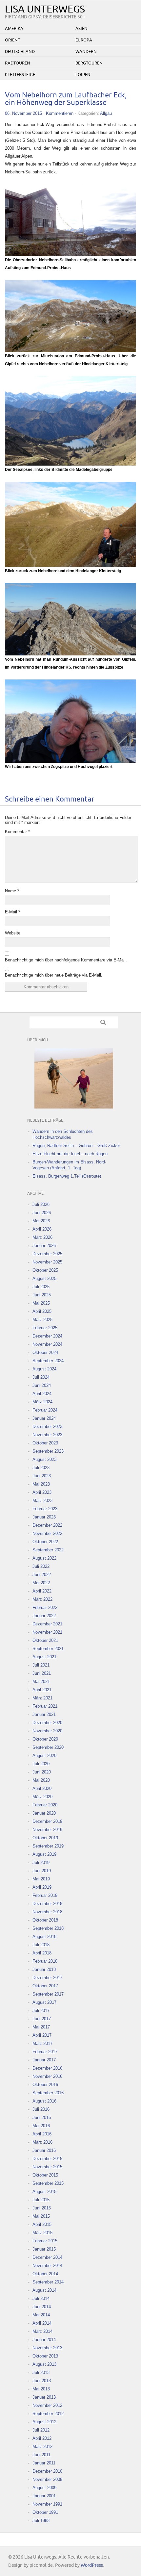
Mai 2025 (41, 1303)
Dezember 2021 (47, 1624)
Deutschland (20, 52)
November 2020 (47, 1731)
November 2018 (47, 1912)
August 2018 (44, 1937)
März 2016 (42, 2142)
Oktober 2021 (45, 1640)
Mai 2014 (41, 2315)
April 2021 (42, 1690)
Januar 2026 (44, 1246)
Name (12, 891)
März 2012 (42, 2447)
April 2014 (42, 2323)
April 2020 (42, 1788)
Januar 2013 (44, 2397)
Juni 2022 (42, 1575)
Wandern (86, 52)
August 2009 (44, 2488)
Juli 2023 (41, 1468)
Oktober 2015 (45, 2175)
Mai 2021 (41, 1682)
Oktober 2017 (45, 1986)
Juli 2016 (41, 2109)
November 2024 (47, 1344)
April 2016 (42, 2134)
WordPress (92, 2565)
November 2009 (47, 2479)
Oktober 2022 (45, 1542)
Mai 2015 (41, 2216)
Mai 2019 (41, 1879)
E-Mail (12, 912)
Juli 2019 (41, 1862)
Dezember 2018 (47, 1904)
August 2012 (44, 2422)
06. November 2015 (23, 113)
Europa (84, 40)
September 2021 (48, 1649)
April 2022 (42, 1591)
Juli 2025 (41, 1287)
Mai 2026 (41, 1221)
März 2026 (42, 1237)
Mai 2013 (41, 2389)
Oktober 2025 (45, 1270)
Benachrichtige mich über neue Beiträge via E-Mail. (54, 975)
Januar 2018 (44, 1969)
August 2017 (44, 2002)
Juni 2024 (42, 1385)
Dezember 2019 (47, 1821)
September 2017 (48, 1994)
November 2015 (47, 2167)
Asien (81, 29)
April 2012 (42, 2438)
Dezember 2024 (47, 1336)
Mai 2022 (41, 1583)
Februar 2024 (45, 1410)
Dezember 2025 (47, 1254)
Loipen (83, 75)
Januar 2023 (44, 1517)
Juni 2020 (42, 1772)
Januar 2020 (44, 1813)
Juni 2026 (42, 1213)
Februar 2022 (45, 1607)
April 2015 (42, 2224)
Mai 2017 (41, 2027)
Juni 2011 (41, 2455)
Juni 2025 (42, 1295)
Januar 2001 (44, 2496)
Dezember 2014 (47, 2257)
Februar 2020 (45, 1805)
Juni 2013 (42, 2381)
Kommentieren (60, 113)
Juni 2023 (42, 1476)
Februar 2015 (45, 2241)
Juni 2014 (42, 2307)
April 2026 (42, 1229)
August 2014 (44, 2290)
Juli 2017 (41, 2011)
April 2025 (42, 1311)
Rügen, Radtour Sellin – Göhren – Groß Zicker (76, 1146)
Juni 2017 (42, 2019)
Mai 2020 (41, 1780)
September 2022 (48, 1550)
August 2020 (44, 1756)
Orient (12, 40)
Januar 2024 (44, 1418)
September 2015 (48, 2183)
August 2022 (44, 1558)
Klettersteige (20, 75)
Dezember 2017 (47, 1978)
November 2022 (47, 1533)
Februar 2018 (45, 1961)
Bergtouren (89, 63)
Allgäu (106, 113)
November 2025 (47, 1262)
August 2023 (44, 1459)
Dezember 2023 (47, 1427)
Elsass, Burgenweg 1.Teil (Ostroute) (67, 1176)
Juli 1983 (41, 2521)
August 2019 (44, 1854)
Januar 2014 (44, 2340)
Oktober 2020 (45, 1739)
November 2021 (47, 1632)
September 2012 (48, 2414)
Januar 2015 (44, 2249)
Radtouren (18, 63)
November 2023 (47, 1435)
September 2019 (48, 1846)
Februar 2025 (45, 1328)
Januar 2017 (44, 2060)
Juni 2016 (42, 2117)
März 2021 (42, 1698)
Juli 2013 (41, 2372)
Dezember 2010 (47, 2471)
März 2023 (42, 1501)
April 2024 (42, 1394)
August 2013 (44, 2364)
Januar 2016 (44, 2150)
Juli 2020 (41, 1764)
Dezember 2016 (47, 2068)
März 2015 (42, 2233)
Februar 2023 (45, 1509)
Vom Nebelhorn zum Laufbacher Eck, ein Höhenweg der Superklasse (66, 99)
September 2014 (48, 2282)
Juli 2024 (41, 1377)
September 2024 (48, 1361)
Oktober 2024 (45, 1352)
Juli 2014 (41, 2298)
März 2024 (42, 1402)
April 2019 (42, 1887)
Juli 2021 (41, 1665)
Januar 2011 (44, 2463)
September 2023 (48, 1451)
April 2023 (42, 1492)
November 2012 (47, 2405)
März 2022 (42, 1599)
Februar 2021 (45, 1706)
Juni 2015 (42, 2208)
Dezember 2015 (47, 2159)
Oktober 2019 (45, 1838)
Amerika (14, 29)
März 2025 (42, 1320)
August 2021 (44, 1657)
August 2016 (44, 2101)
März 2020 (42, 1797)
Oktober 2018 (45, 1920)
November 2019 (47, 1830)
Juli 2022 (41, 1566)
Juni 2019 (42, 1871)
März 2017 (42, 2043)
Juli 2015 (41, 2200)
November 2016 (47, 2076)
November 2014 (47, 2266)
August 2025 (44, 1278)
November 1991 (47, 2504)
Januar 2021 (44, 1714)
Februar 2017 (45, 2052)
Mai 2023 (41, 1484)
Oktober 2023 (45, 1443)
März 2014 (42, 2331)
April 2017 (42, 2035)
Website (13, 933)
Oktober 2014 (45, 2274)
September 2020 (48, 1747)
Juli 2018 (41, 1945)
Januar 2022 (44, 1616)
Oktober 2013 (45, 2356)
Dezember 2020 (47, 1723)
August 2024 (44, 1369)
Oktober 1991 (45, 2512)
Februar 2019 (45, 1895)
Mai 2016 (41, 2126)
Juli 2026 (41, 1204)
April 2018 (42, 1953)
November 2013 (47, 2348)
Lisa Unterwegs (45, 9)
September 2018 (48, 1928)
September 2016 (48, 2093)
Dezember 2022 (47, 1525)
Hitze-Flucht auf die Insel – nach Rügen (70, 1154)
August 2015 (44, 2192)
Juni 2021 (42, 1673)
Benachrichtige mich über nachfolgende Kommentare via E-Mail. (66, 960)
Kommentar (17, 832)
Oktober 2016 (45, 2085)
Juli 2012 (41, 2430)
